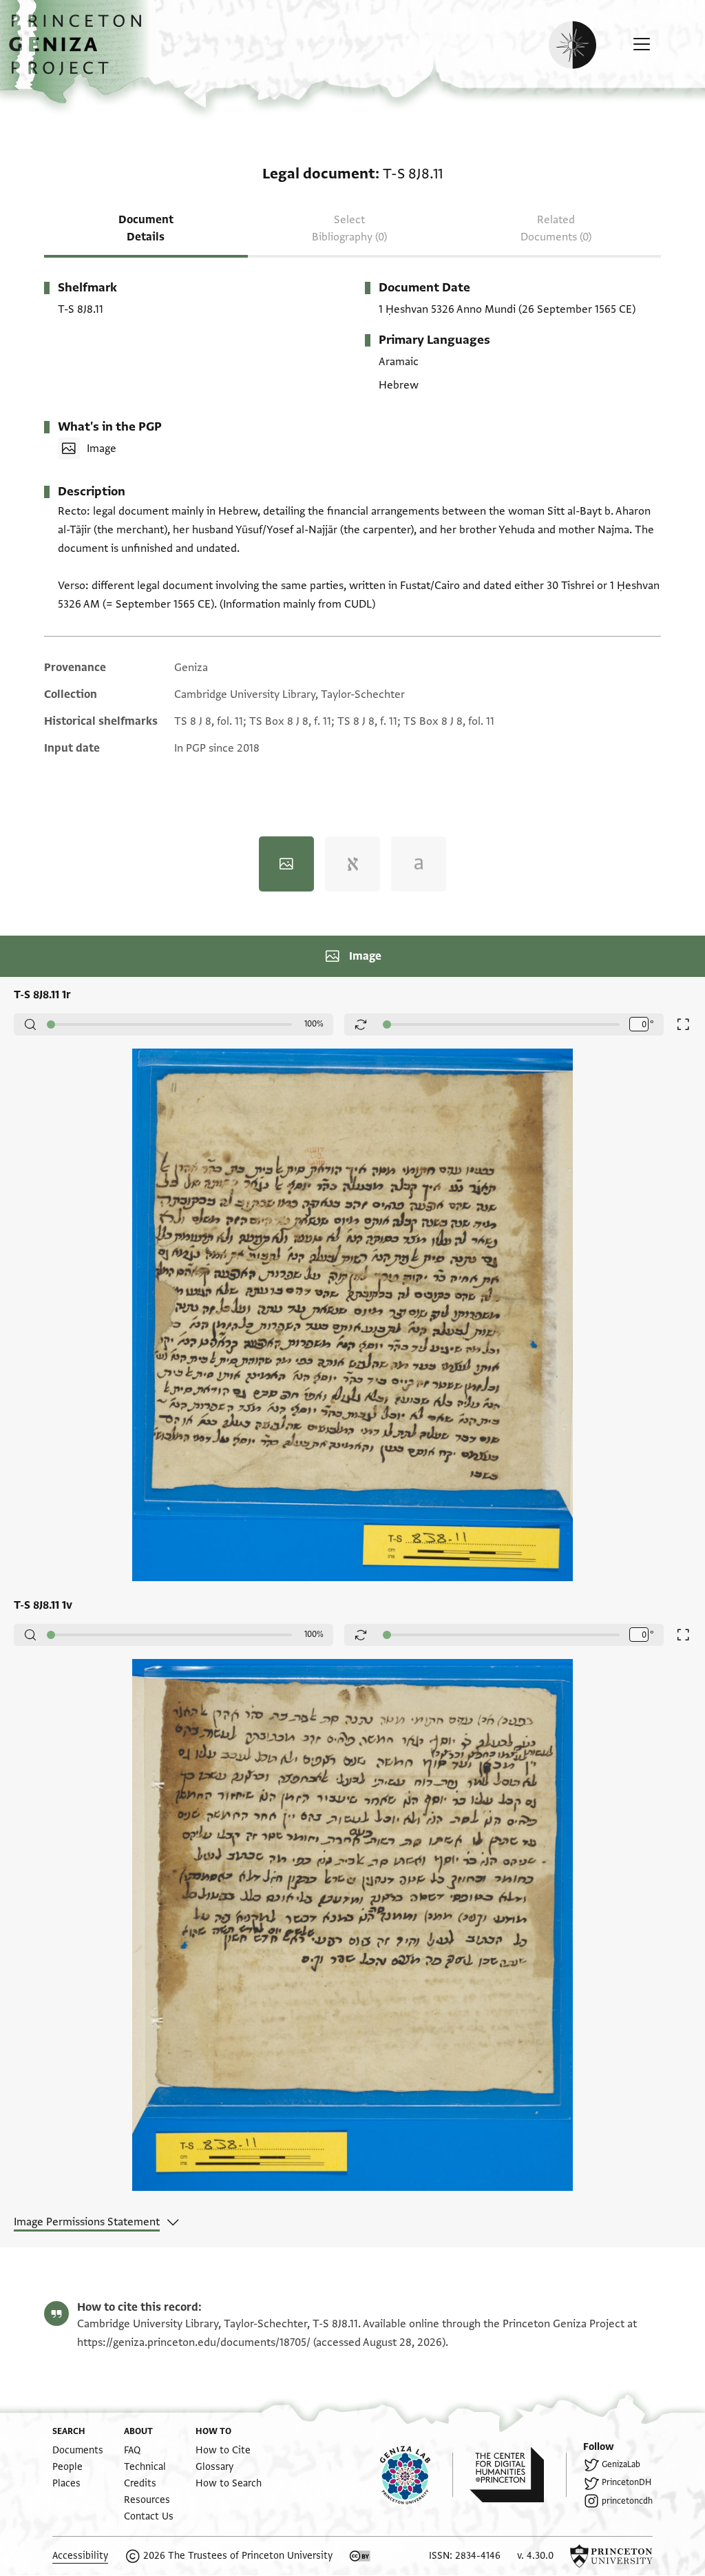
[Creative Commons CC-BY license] (360, 2556)
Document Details (146, 228)
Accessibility (80, 2556)
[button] (80, 52)
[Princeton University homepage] (611, 2556)
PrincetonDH (627, 2482)
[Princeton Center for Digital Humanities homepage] (518, 2475)
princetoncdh (627, 2501)
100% (314, 1024)
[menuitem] (78, 2450)
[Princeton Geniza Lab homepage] (417, 2475)
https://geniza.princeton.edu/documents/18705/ (194, 2342)
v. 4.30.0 (535, 2556)
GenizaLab (621, 2464)
